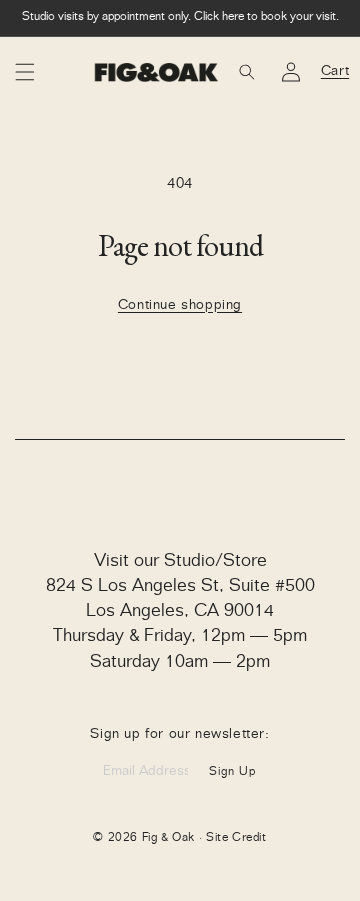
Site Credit (236, 838)
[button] (25, 72)
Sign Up (232, 772)
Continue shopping (180, 306)
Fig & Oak (168, 838)
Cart (335, 71)
